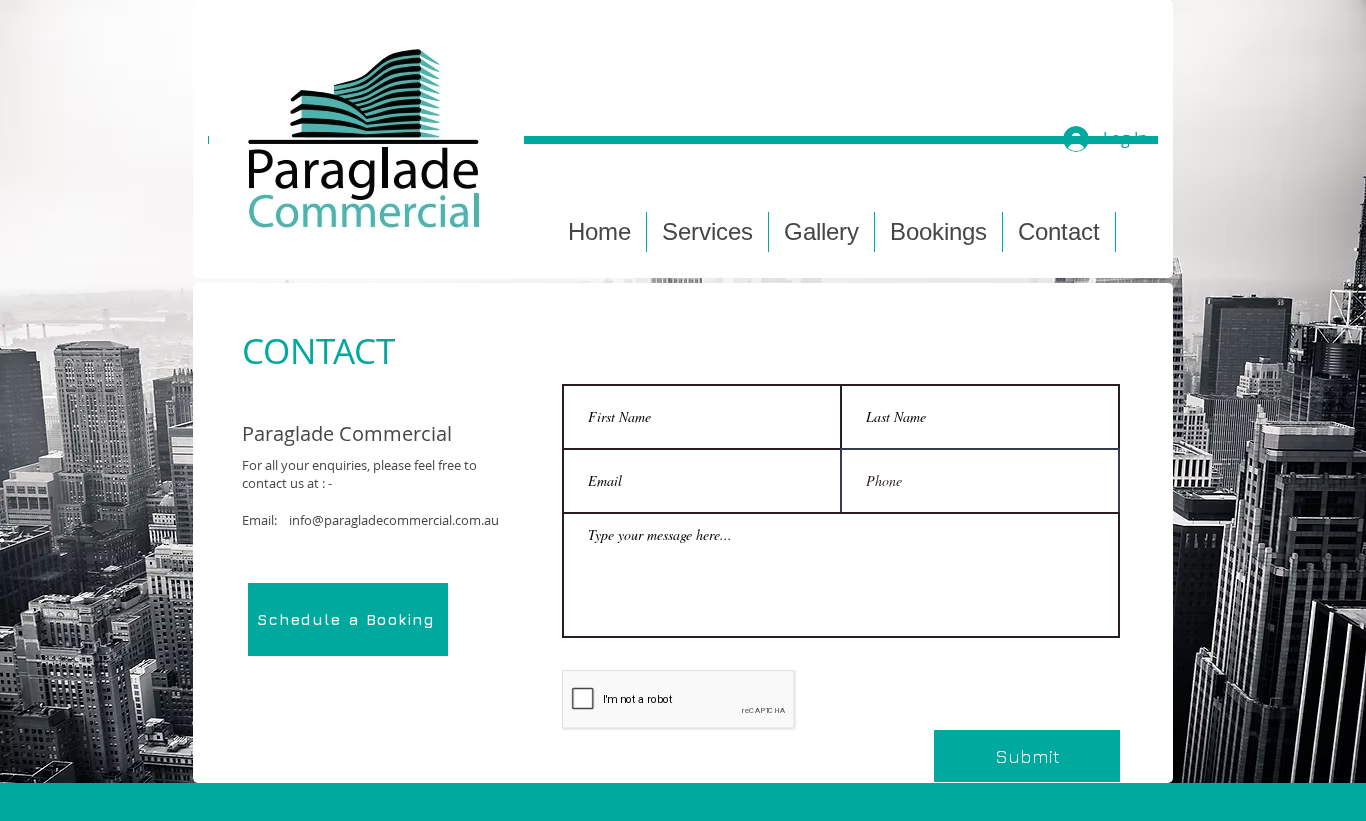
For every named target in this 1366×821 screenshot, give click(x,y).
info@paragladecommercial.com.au (394, 520)
